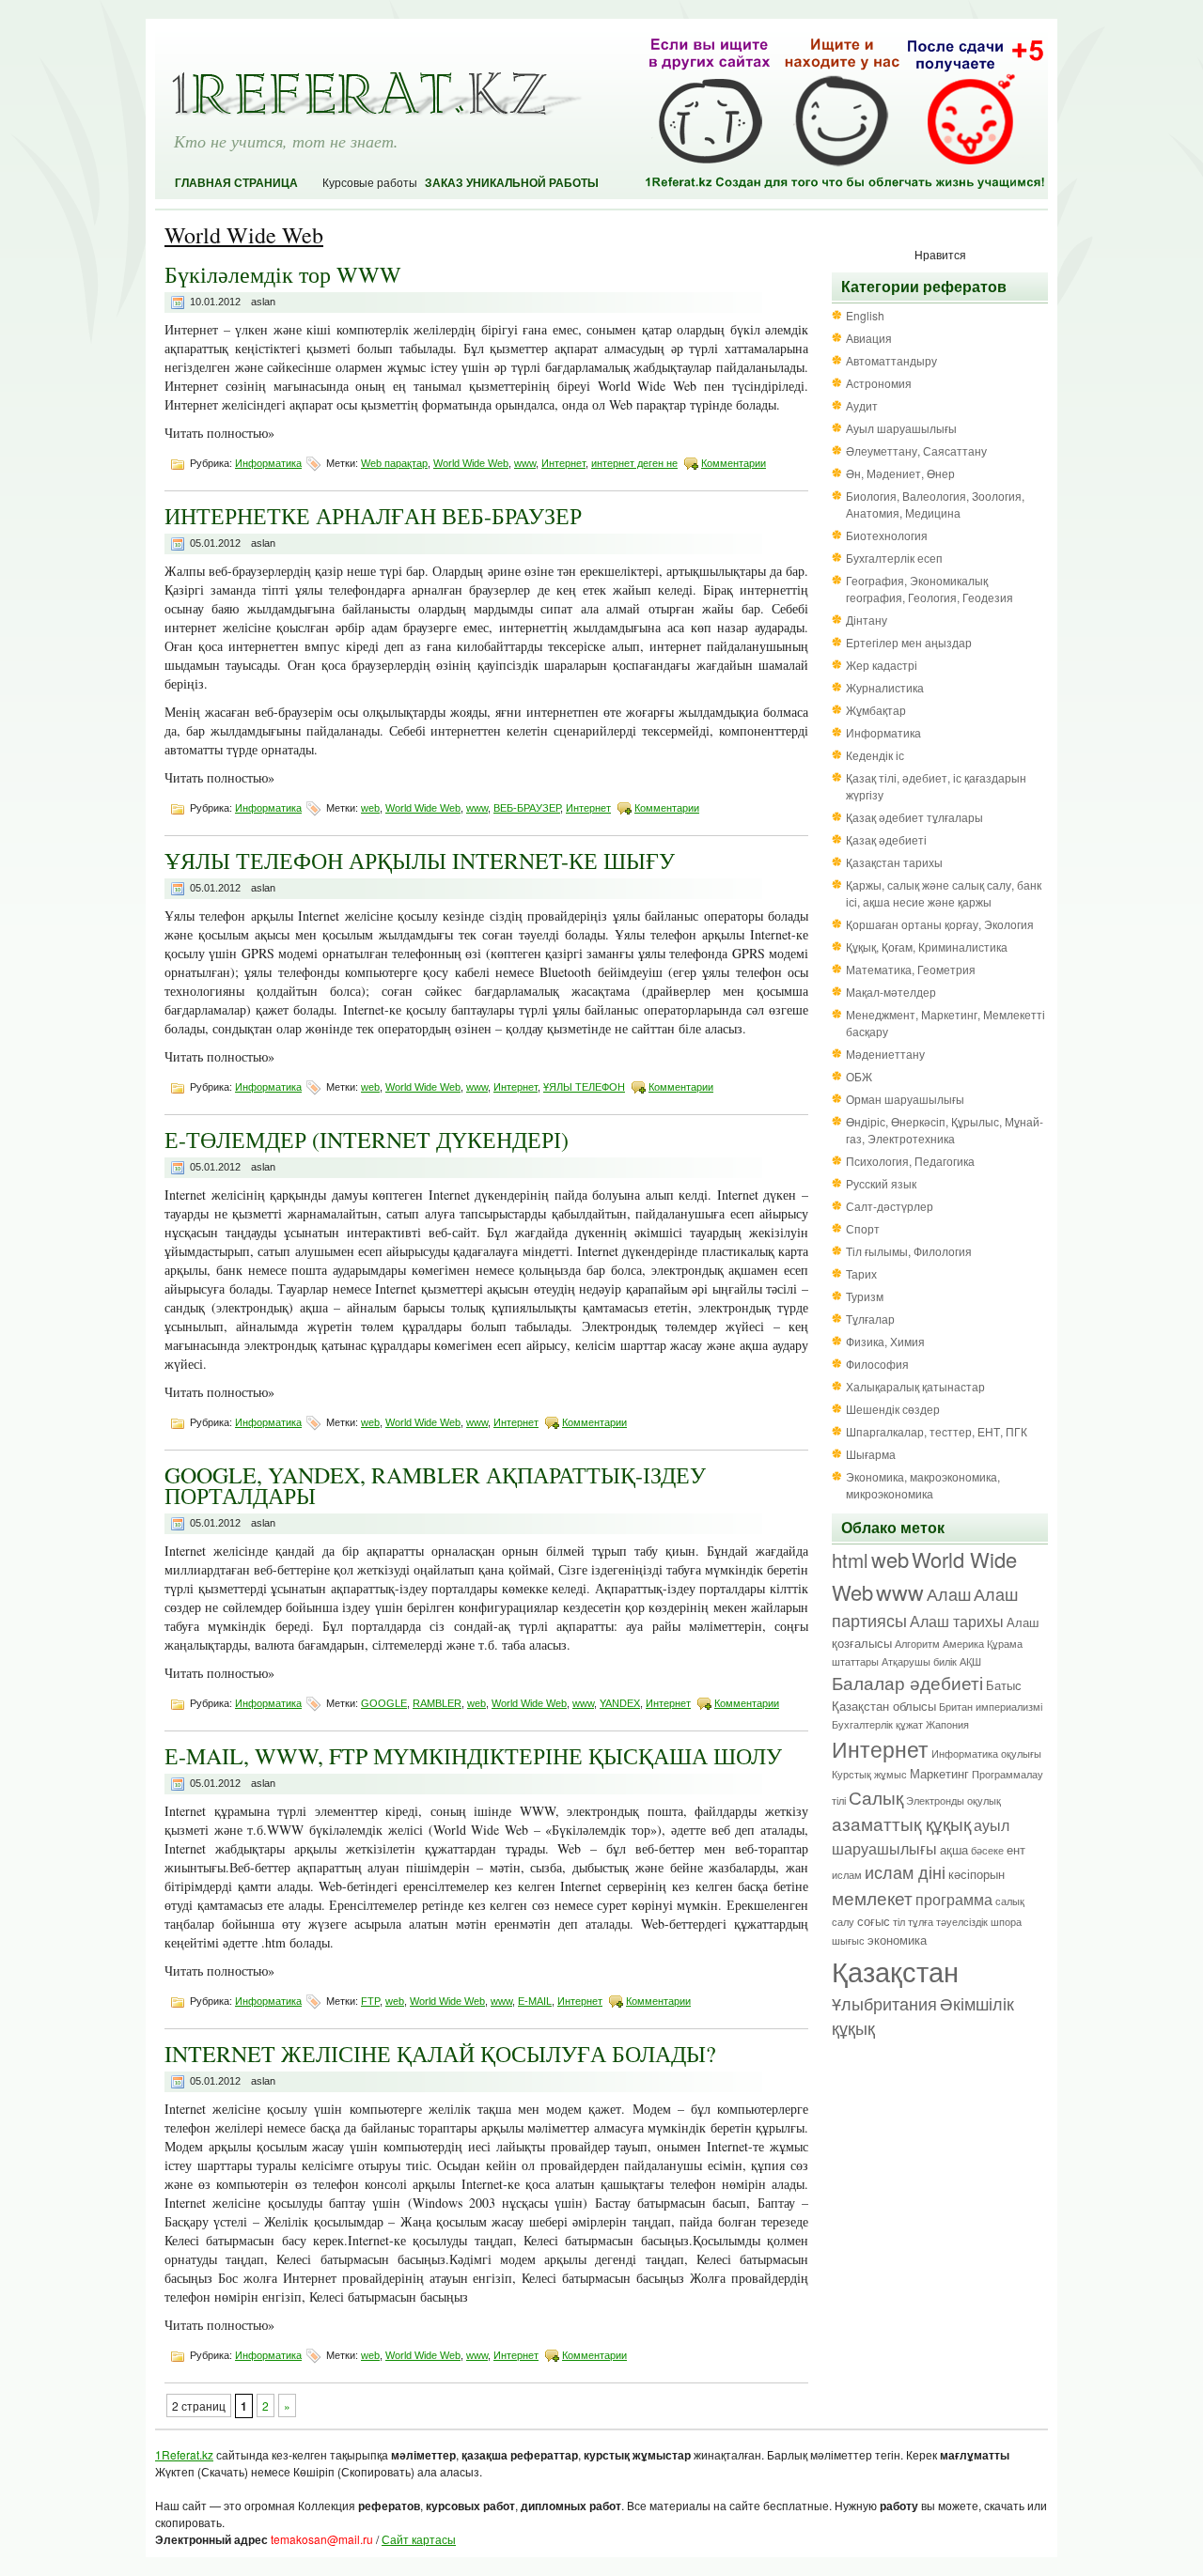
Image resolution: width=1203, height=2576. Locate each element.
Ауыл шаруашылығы (901, 428)
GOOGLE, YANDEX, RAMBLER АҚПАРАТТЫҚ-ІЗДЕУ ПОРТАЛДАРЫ (435, 1485)
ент (1016, 1849)
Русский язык (881, 1183)
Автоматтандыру (891, 360)
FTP (370, 2001)
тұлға (921, 1922)
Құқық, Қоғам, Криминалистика (927, 947)
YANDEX (620, 1703)
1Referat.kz (184, 2454)
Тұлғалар (870, 1319)
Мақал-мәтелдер (891, 992)
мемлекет (872, 1897)
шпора (1006, 1922)
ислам (847, 1875)
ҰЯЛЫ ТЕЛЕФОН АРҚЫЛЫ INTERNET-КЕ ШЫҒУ (420, 861)
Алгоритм (917, 1644)
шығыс (848, 1940)
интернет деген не (634, 463)
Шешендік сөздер (893, 1409)
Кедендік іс (875, 755)
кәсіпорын (976, 1874)
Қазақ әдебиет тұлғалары (914, 817)
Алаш (949, 1594)
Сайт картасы (419, 2539)
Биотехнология (887, 535)
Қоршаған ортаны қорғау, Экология (940, 924)
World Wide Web (471, 463)
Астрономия (879, 383)
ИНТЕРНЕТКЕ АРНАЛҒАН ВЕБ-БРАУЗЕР (373, 516)
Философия (877, 1364)
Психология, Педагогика (910, 1161)
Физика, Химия (885, 1341)
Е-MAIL (535, 2001)
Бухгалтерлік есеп (894, 558)
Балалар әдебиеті (907, 1682)
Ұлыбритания (884, 2003)
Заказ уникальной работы (512, 183)
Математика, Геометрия (911, 969)
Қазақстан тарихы (894, 862)
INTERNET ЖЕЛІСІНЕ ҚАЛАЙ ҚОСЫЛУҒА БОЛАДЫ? (440, 2054)
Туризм (865, 1296)
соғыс (874, 1921)
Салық (876, 1797)
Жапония (947, 1724)
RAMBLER (437, 1703)
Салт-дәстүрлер (890, 1206)
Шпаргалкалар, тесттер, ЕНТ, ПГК (937, 1431)
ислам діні (905, 1872)
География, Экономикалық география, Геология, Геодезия (930, 589)
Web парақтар (394, 463)
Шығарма (871, 1454)
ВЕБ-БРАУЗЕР (527, 808)
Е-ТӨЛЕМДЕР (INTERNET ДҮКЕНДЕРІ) (367, 1140)
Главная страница (236, 183)
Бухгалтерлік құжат (877, 1724)
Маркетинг (939, 1773)
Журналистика (885, 687)
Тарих (861, 1273)
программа (954, 1899)
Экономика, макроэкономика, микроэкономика (923, 1485)
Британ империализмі (991, 1707)
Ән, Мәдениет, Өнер (900, 473)
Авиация (869, 338)
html (850, 1560)
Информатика (268, 463)
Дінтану (867, 620)
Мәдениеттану (885, 1054)
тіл (899, 1922)
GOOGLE (384, 1703)
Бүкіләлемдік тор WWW (283, 274)
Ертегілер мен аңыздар (909, 642)
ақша (954, 1849)
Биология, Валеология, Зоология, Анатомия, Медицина (935, 504)
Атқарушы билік (919, 1661)
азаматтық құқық (901, 1823)
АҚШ (970, 1661)
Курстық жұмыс (869, 1774)
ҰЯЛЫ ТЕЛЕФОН (584, 1087)
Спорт (863, 1228)
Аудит (862, 405)
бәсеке (987, 1850)
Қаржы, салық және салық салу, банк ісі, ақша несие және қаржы (944, 893)
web (370, 808)
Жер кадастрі (882, 665)
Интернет (563, 463)
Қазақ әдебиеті (886, 839)
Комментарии (734, 463)
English (865, 315)
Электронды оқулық (953, 1800)
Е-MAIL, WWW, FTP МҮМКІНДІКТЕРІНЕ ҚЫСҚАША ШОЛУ (473, 1756)
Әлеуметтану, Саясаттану (916, 450)
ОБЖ (859, 1076)
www (525, 463)
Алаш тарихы (957, 1621)
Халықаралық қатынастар (915, 1386)
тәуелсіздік (962, 1922)
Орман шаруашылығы (905, 1099)
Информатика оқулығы (986, 1754)
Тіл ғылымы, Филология (909, 1251)
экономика (897, 1940)
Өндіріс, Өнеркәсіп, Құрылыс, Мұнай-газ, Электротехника (945, 1130)
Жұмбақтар (876, 710)
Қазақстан (895, 1970)
